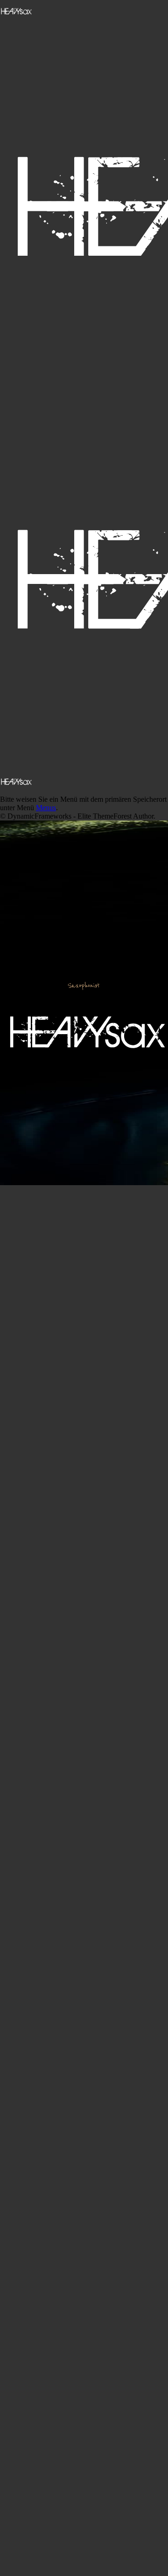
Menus (46, 808)
